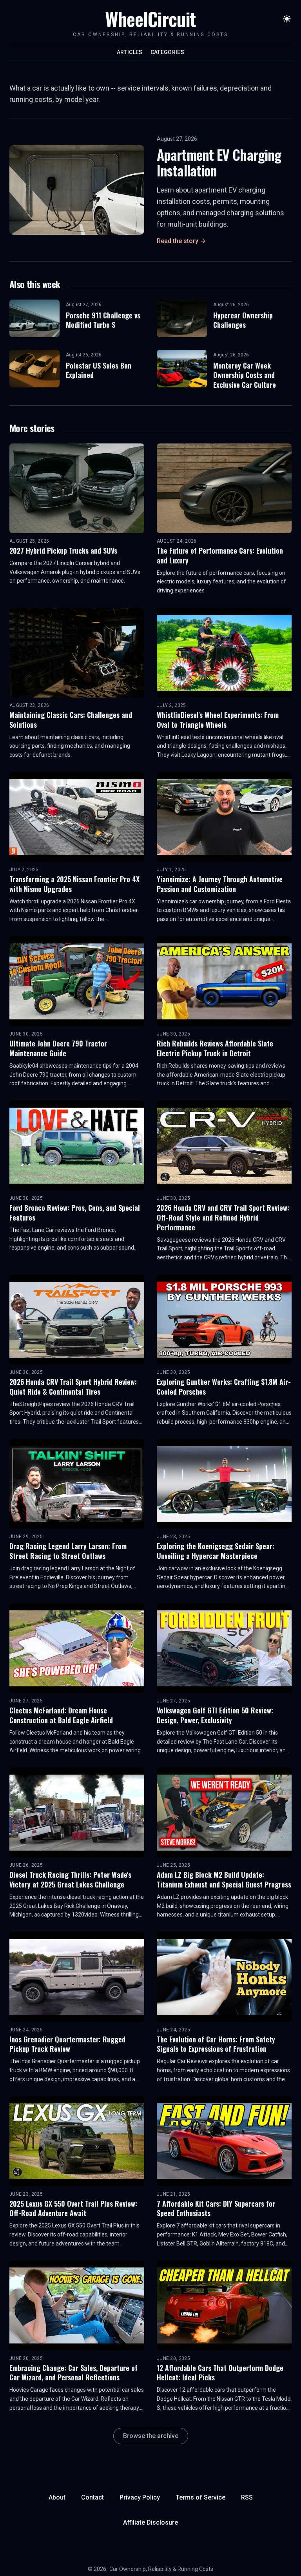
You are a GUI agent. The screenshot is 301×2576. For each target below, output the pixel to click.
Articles (130, 52)
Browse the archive (151, 2436)
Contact (92, 2497)
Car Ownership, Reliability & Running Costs (161, 2569)
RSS (247, 2497)
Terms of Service (200, 2497)
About (57, 2497)
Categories (168, 52)
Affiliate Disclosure (150, 2522)
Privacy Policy (140, 2497)
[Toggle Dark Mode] (287, 19)
